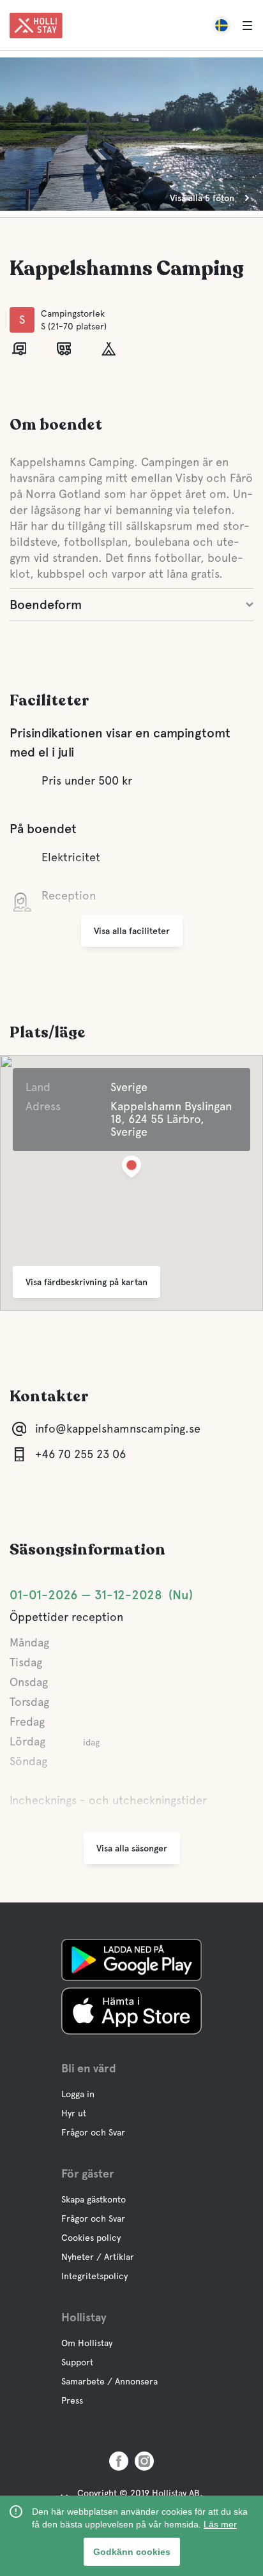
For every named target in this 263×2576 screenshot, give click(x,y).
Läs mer (220, 2524)
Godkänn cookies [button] (132, 2552)
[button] (131, 1169)
